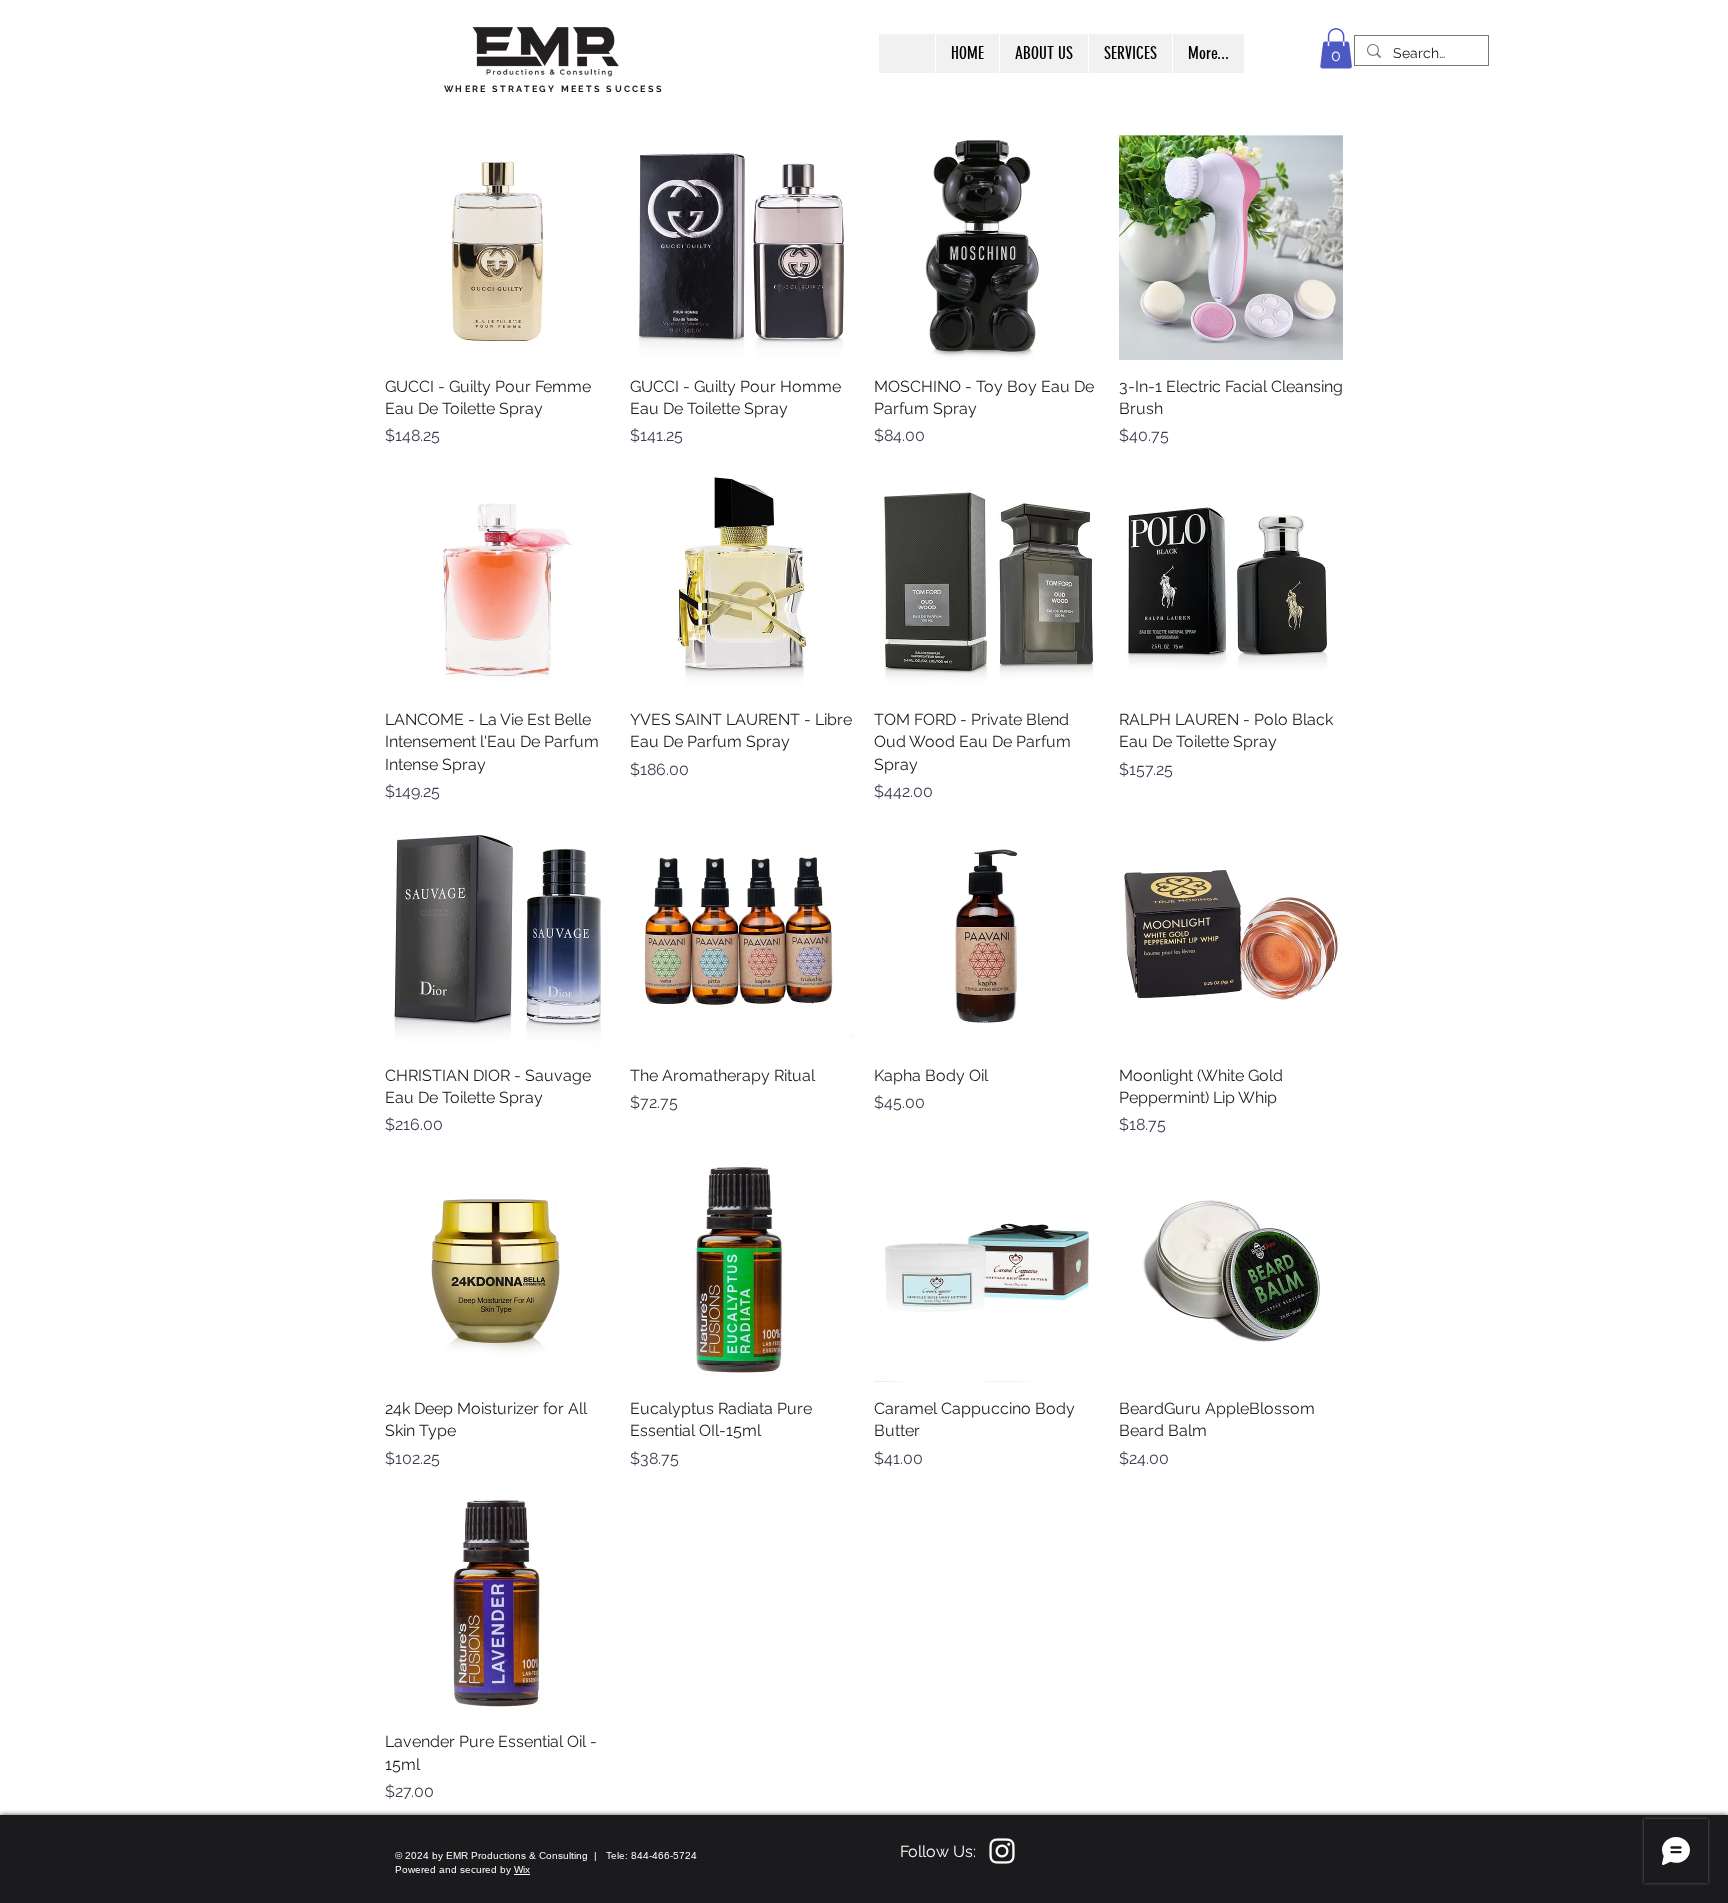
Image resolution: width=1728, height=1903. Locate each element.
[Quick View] (497, 247)
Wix (522, 1869)
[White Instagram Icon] (1002, 1851)
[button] (1336, 48)
